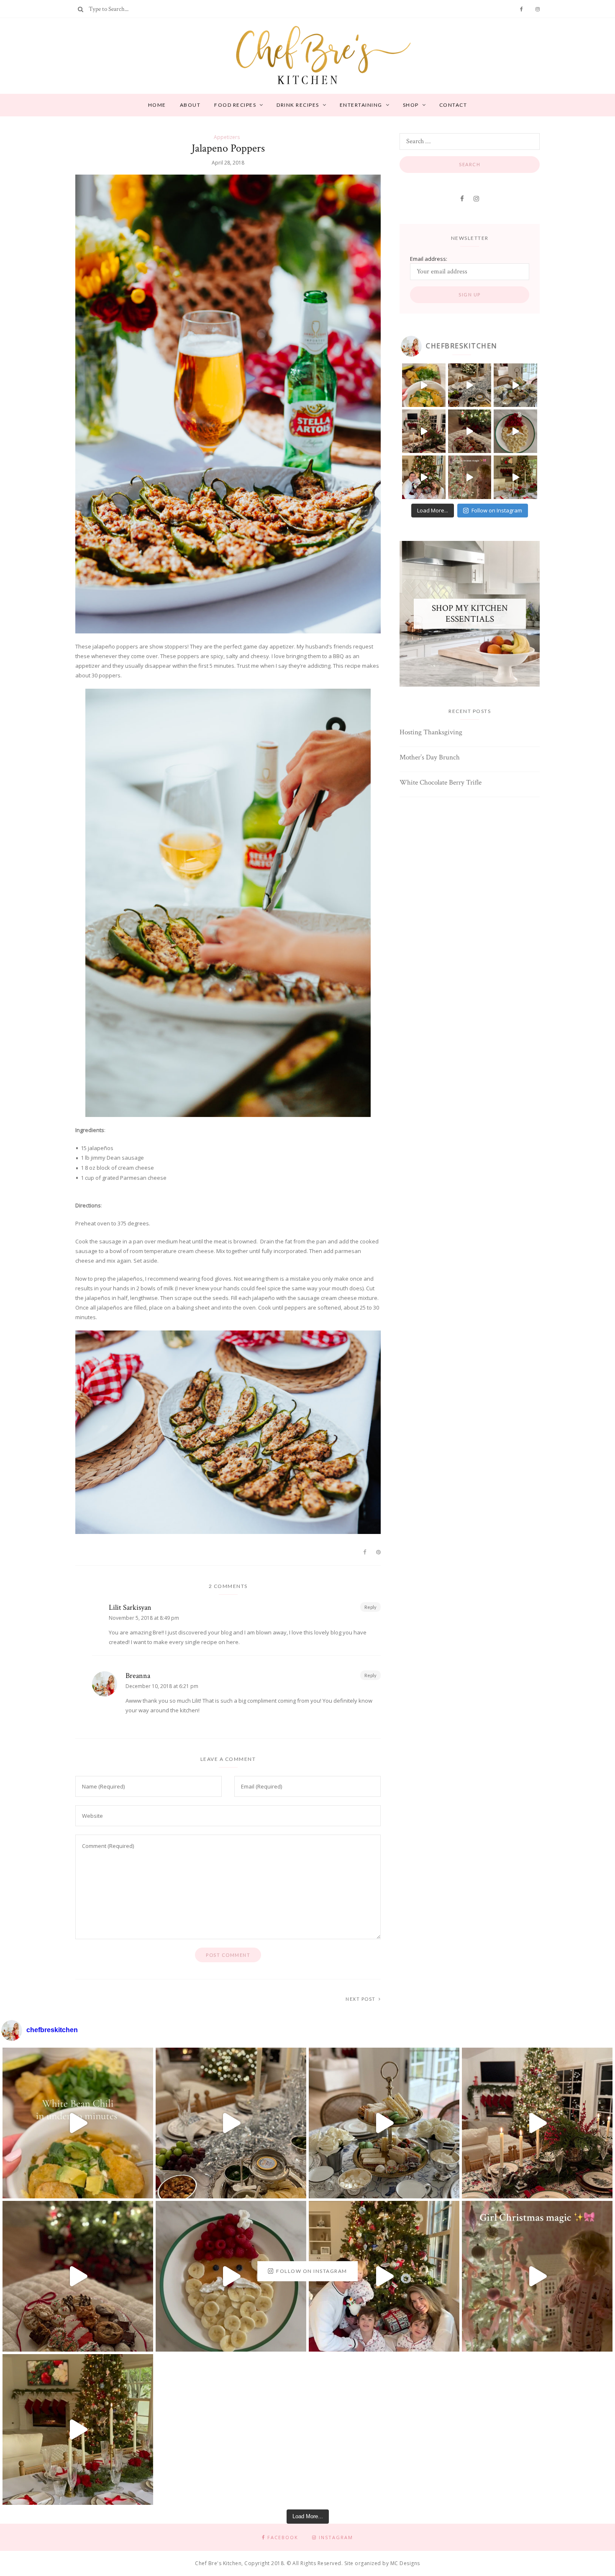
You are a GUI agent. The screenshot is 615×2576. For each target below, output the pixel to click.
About (190, 105)
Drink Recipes (298, 105)
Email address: (429, 259)
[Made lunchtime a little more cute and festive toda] (515, 385)
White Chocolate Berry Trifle (441, 783)
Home (157, 105)
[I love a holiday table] (424, 431)
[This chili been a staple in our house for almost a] (424, 385)
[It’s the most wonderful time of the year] (515, 477)
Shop (411, 105)
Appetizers (227, 137)
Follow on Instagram (497, 510)
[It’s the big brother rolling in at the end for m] (470, 477)
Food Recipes (235, 105)
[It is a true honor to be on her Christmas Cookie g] (470, 431)
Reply (370, 1607)
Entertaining (361, 105)
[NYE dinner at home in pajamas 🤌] (470, 385)
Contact (453, 105)
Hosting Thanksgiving (431, 732)
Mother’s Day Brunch (430, 758)
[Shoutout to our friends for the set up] (424, 477)
